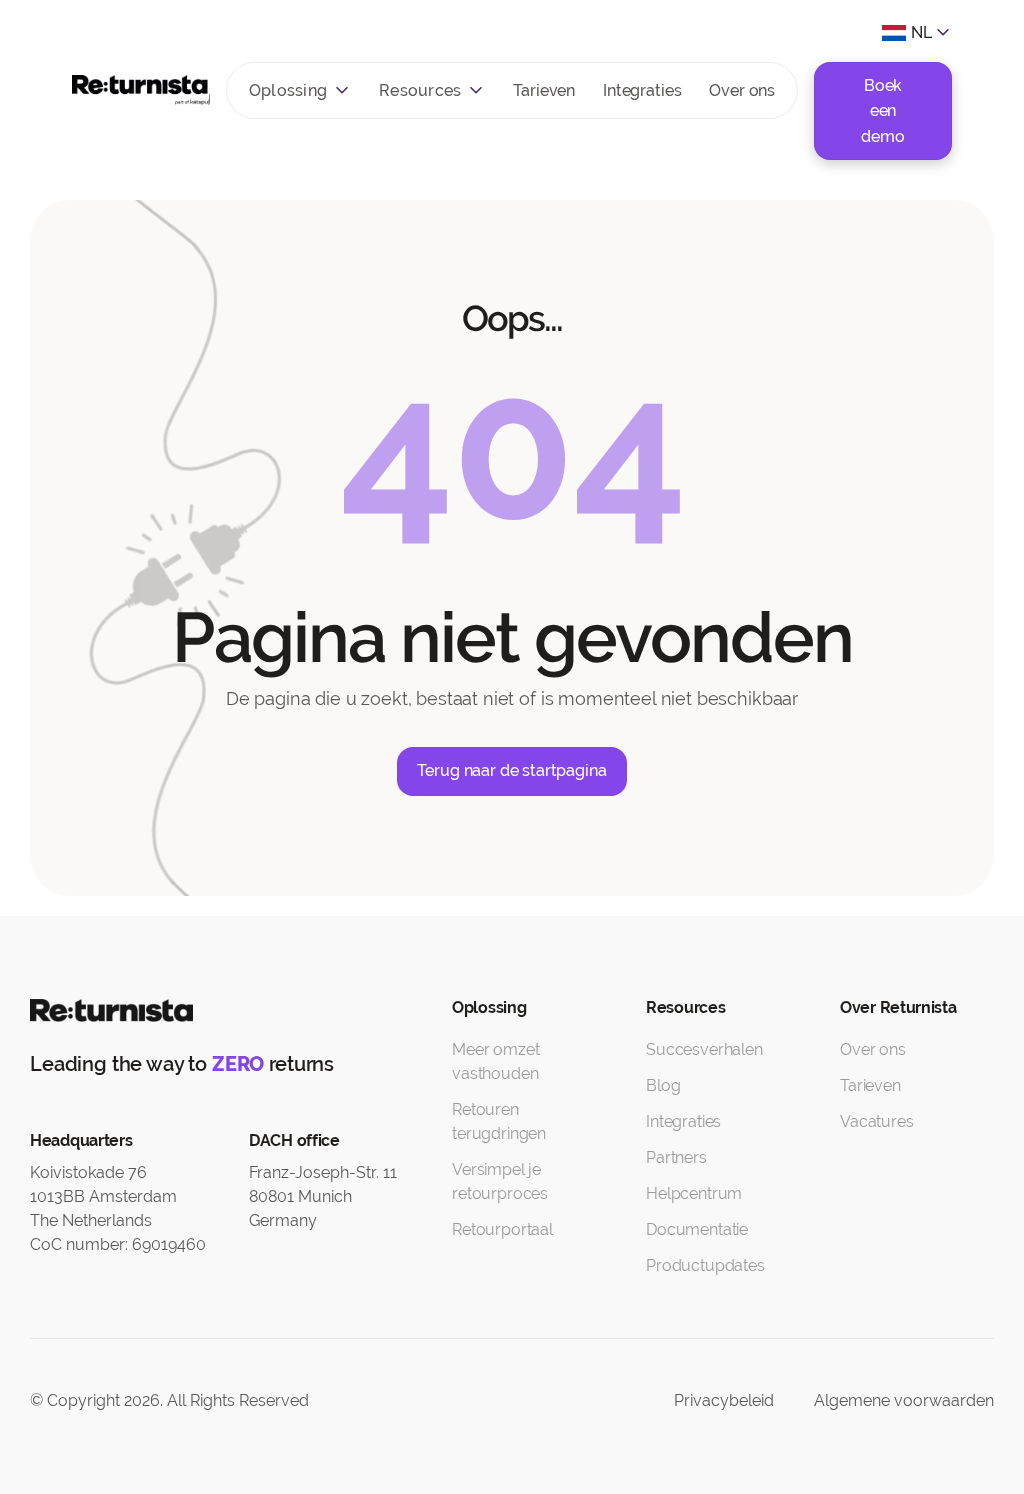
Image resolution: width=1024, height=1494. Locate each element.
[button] (300, 90)
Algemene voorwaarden (904, 1400)
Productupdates (705, 1265)
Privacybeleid (724, 1400)
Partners (676, 1157)
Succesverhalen (704, 1049)
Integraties (642, 90)
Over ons (742, 90)
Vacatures (877, 1121)
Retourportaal (502, 1229)
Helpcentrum (694, 1193)
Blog (663, 1085)
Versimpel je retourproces (500, 1181)
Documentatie (697, 1229)
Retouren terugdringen (499, 1121)
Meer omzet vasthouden (495, 1061)
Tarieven (544, 90)
